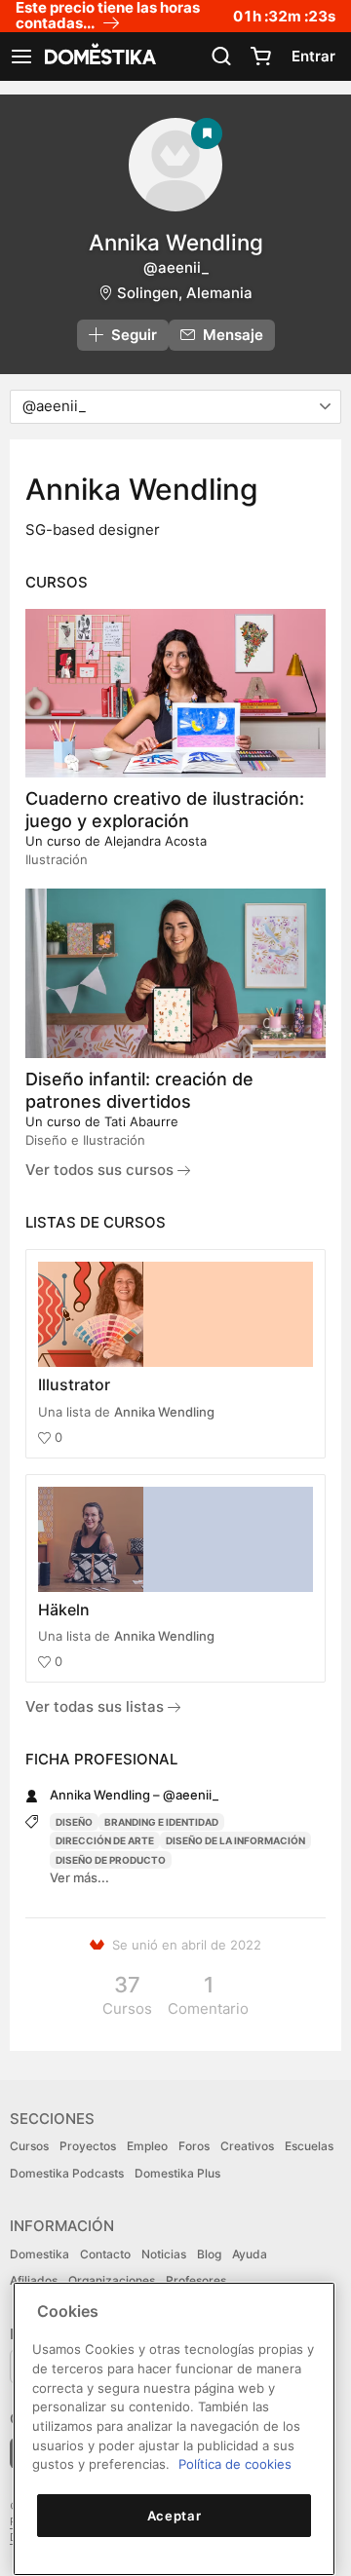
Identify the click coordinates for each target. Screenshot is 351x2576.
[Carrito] (260, 57)
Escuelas (309, 2146)
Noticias (164, 2254)
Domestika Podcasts (67, 2173)
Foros (194, 2146)
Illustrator (74, 1384)
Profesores (196, 2280)
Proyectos (88, 2146)
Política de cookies (235, 2464)
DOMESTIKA (98, 57)
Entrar (313, 56)
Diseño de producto (111, 1860)
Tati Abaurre (141, 1121)
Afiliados (34, 2280)
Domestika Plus (177, 2173)
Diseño (74, 1822)
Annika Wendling (164, 1412)
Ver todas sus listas (97, 1706)
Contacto (105, 2254)
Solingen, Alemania (185, 293)
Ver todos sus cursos (101, 1170)
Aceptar (175, 2516)
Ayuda (250, 2254)
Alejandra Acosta (156, 841)
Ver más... (79, 1877)
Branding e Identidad (161, 1822)
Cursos (29, 2146)
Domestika (39, 2254)
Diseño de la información (235, 1840)
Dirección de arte (105, 1840)
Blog (209, 2254)
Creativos (247, 2146)
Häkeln (64, 1610)
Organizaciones (112, 2280)
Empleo (147, 2146)
